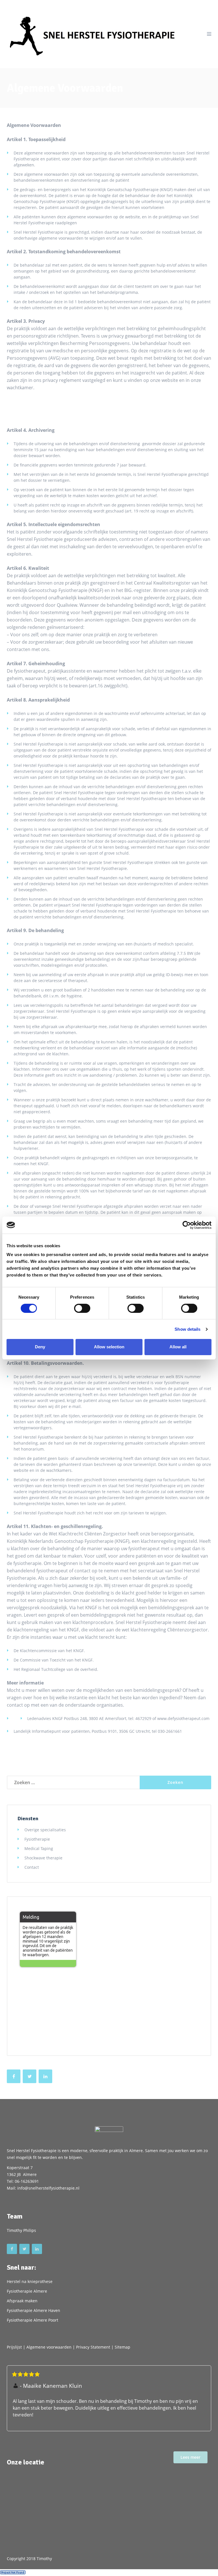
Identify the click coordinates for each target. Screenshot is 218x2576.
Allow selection (109, 1347)
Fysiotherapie (37, 1839)
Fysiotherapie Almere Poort (33, 2320)
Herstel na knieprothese (30, 2281)
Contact (32, 1867)
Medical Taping (39, 1848)
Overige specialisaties (45, 1830)
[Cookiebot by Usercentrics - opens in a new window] (187, 1225)
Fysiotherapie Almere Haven (33, 2310)
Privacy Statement (93, 2347)
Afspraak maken (22, 2301)
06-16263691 (27, 2181)
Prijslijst (14, 2347)
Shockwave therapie (43, 1858)
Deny (40, 1347)
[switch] (82, 1308)
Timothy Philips (21, 2230)
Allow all (178, 1347)
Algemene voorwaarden (49, 2347)
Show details (187, 1329)
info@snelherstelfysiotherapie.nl (48, 2188)
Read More (190, 2457)
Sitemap (122, 2347)
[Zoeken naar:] (73, 1782)
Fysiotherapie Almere (27, 2291)
